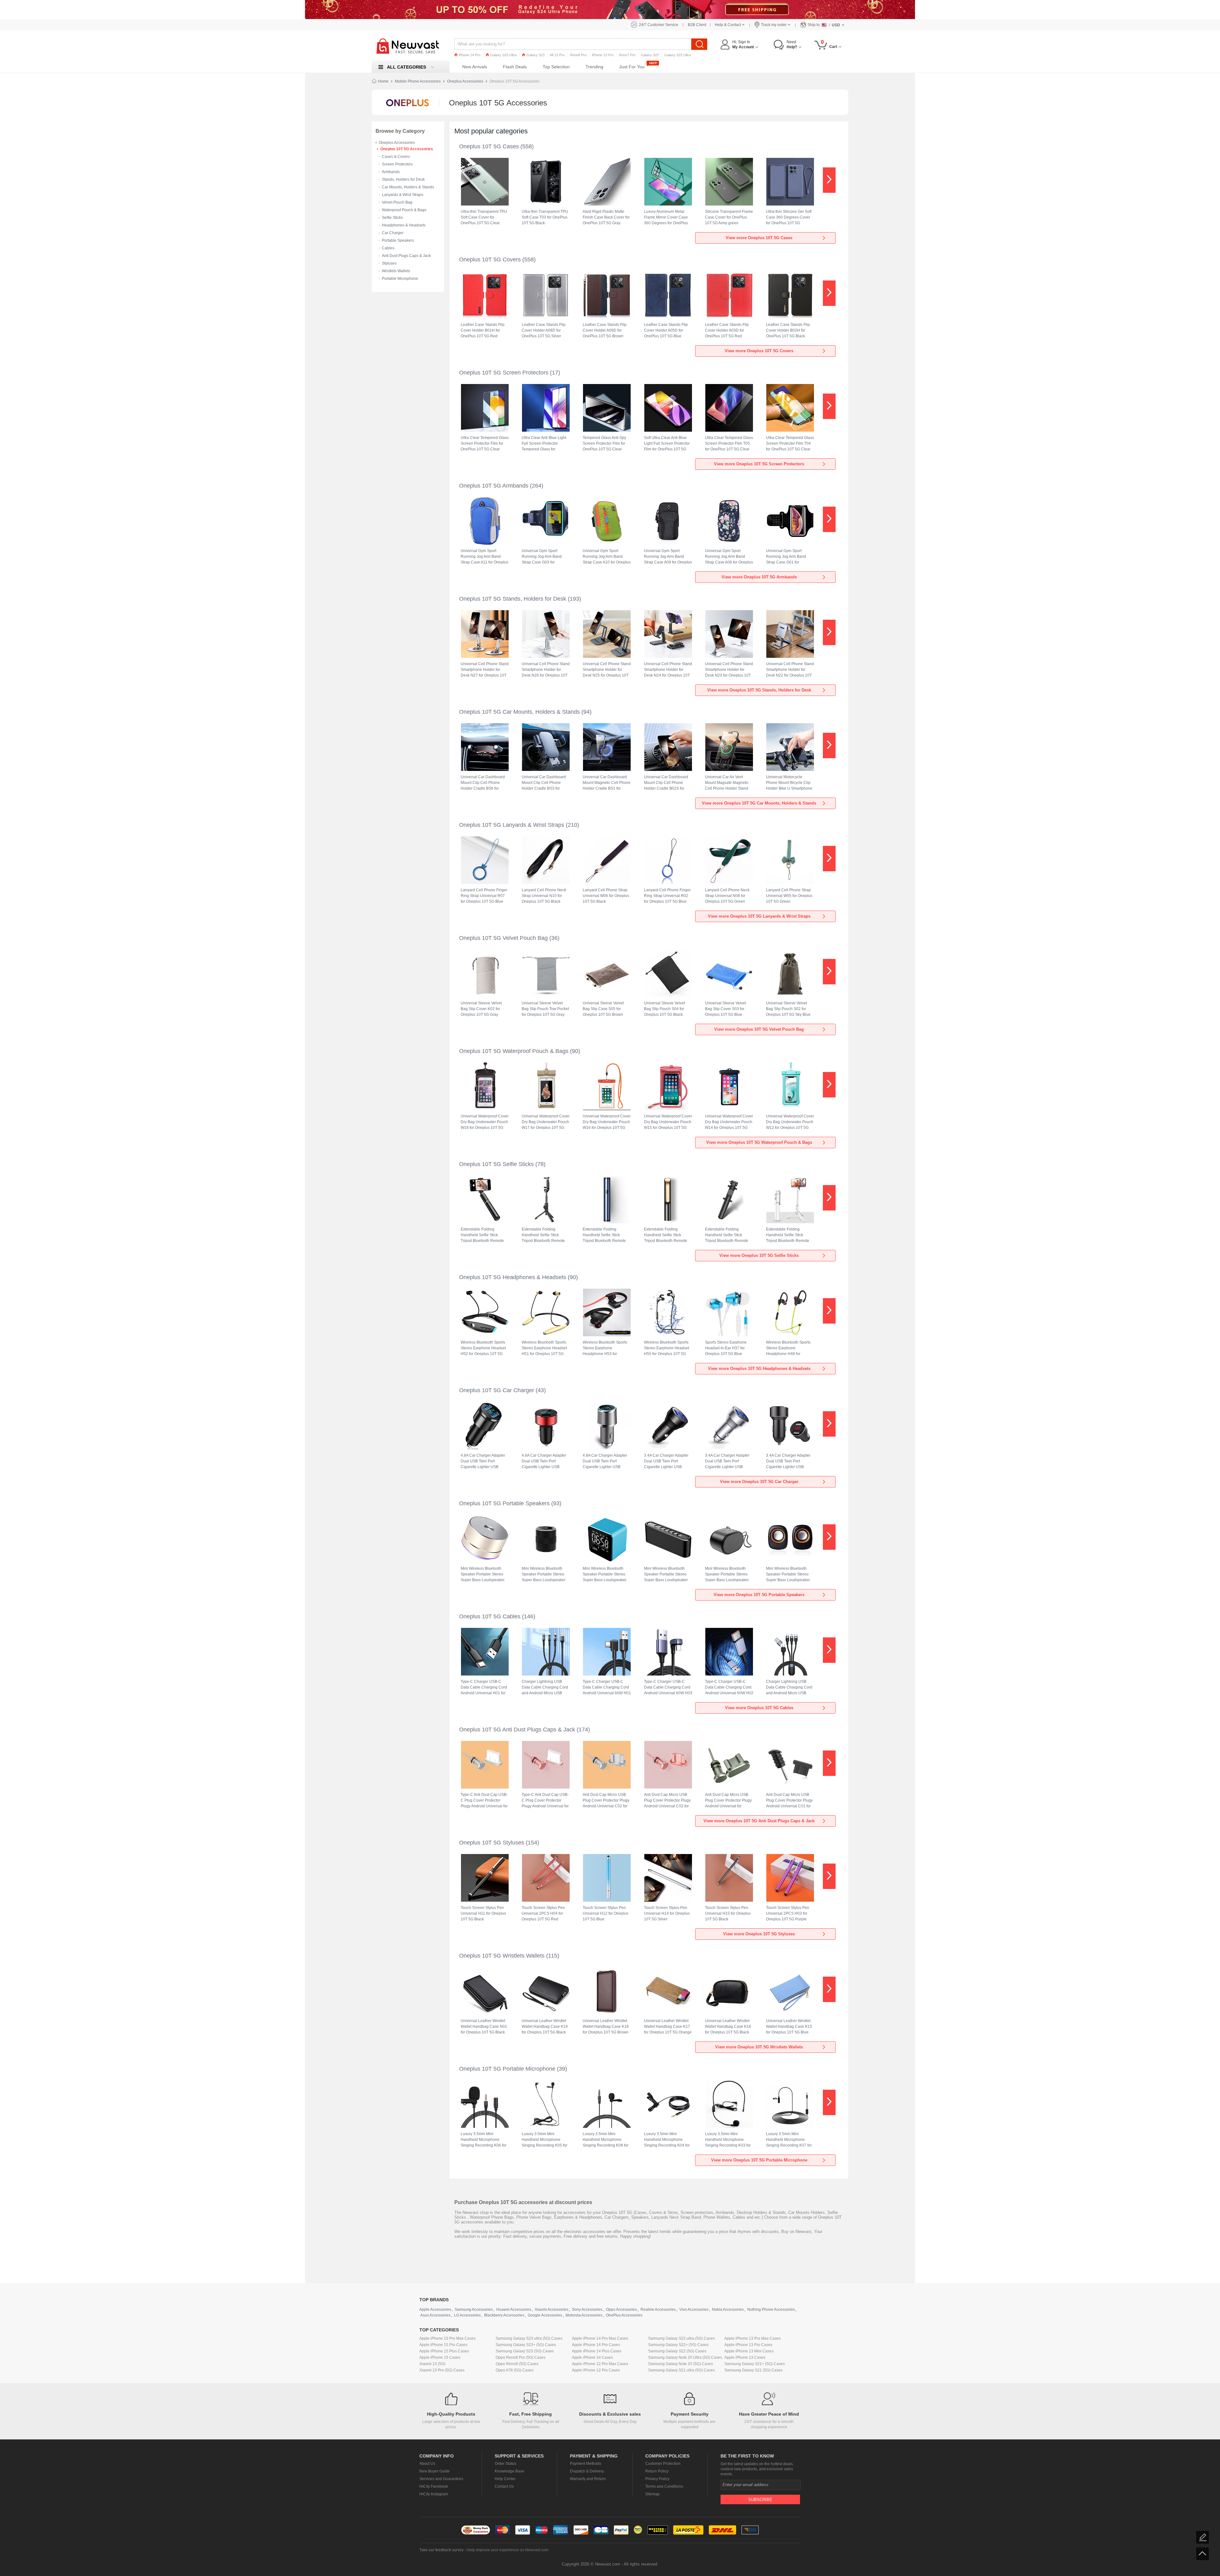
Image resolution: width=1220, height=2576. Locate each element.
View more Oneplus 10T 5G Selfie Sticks (759, 1255)
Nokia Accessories (728, 2310)
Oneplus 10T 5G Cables (490, 1616)
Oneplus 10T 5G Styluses (492, 1843)
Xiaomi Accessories (552, 2310)
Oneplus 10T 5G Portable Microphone (507, 2069)
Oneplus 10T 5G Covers (490, 260)
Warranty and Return (588, 2479)
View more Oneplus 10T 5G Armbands (759, 577)
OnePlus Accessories (624, 2315)
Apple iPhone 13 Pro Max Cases (752, 2338)
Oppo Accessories (621, 2310)
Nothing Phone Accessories (771, 2310)
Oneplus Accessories (465, 81)
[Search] (699, 44)
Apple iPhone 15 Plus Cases (444, 2351)
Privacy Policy (657, 2479)
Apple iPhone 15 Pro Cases (443, 2345)
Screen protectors (697, 2212)
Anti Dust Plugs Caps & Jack (406, 256)
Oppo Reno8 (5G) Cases (517, 2364)
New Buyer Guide (435, 2471)
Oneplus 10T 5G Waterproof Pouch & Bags (514, 1051)
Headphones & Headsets (404, 225)
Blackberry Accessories (504, 2315)
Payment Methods (586, 2464)
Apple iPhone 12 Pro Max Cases (600, 2364)
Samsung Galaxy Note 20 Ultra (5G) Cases (685, 2357)
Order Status (505, 2464)
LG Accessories (467, 2315)
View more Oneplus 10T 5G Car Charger (759, 1482)
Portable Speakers (398, 240)
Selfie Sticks (392, 218)
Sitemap (652, 2494)
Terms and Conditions (664, 2486)
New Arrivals (475, 67)
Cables (388, 248)
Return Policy (657, 2471)
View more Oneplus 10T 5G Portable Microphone (759, 2160)
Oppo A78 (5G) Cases (515, 2370)
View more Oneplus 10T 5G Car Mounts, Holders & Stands (759, 803)
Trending (594, 67)
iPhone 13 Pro (603, 55)
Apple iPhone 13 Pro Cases (748, 2345)
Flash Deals (515, 67)
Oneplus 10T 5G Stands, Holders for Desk (513, 599)
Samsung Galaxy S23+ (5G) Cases (526, 2345)
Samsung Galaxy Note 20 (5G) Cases (681, 2364)
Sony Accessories (587, 2310)
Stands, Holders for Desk (403, 179)
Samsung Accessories (474, 2310)
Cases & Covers (396, 157)
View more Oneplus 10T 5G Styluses (759, 1934)
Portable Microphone (400, 279)
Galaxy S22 (650, 55)
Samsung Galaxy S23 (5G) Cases (525, 2351)
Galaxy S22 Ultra (678, 55)
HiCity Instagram (434, 2494)
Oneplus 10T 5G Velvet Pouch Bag (503, 938)
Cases (641, 2212)
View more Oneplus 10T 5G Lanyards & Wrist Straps (759, 916)
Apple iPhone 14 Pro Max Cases (600, 2338)
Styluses (389, 263)
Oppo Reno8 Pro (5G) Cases (521, 2357)
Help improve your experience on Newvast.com (508, 2550)
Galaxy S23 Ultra (503, 55)
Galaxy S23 (535, 55)
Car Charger (393, 233)
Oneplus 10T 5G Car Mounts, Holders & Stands (519, 712)
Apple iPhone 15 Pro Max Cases (447, 2338)
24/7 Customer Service (659, 25)
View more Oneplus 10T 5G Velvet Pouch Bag (759, 1029)
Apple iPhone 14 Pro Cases (596, 2345)
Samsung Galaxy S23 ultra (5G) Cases (529, 2338)
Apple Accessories (435, 2310)
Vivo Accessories (694, 2310)
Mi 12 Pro (557, 55)
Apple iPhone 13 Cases (745, 2357)
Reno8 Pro (578, 55)
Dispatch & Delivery (587, 2471)
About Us (427, 2464)
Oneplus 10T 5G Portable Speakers (504, 1503)
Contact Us (504, 2486)
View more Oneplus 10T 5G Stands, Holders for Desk (759, 690)
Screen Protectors (397, 164)
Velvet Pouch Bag (397, 202)
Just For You (632, 67)
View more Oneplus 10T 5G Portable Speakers (759, 1595)
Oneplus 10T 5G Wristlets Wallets (502, 1956)
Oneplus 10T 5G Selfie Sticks (496, 1164)
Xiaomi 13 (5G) (432, 2364)
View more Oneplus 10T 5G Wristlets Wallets (759, 2047)
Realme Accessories (658, 2310)
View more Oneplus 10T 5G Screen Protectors (759, 464)
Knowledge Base (509, 2471)
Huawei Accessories (514, 2310)
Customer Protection (663, 2464)
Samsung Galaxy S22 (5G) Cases (677, 2351)
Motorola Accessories (584, 2315)
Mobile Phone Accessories (418, 81)
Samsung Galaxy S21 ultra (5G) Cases (681, 2370)
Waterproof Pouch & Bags (404, 210)
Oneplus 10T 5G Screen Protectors (504, 373)
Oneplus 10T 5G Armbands (494, 486)
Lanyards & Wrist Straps (403, 195)
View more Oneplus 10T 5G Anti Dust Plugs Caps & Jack (759, 1821)
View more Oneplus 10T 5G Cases (759, 238)
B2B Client (697, 25)
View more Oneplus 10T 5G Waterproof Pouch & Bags (759, 1142)
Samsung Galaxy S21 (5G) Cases (753, 2370)
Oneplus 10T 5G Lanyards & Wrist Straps (512, 825)
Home (383, 81)
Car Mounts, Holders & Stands (408, 187)
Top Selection (556, 67)
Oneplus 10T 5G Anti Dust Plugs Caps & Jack (517, 1730)
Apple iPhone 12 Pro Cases (596, 2370)
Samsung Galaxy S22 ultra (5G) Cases (681, 2338)
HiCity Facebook (434, 2486)
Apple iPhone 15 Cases (440, 2357)
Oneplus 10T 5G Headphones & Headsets (513, 1277)
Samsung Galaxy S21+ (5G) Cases (755, 2364)
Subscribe (760, 2500)
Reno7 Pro (627, 55)
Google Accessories (545, 2315)
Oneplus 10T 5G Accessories (407, 149)
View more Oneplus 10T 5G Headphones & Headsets (759, 1369)
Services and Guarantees (441, 2479)
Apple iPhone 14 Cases (592, 2357)
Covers (656, 2212)
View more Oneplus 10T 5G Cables (759, 1708)
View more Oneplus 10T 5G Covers (759, 351)
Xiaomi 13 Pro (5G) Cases (442, 2370)
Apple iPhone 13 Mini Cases (749, 2351)
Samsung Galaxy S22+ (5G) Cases (678, 2345)
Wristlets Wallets (396, 271)
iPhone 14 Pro (470, 55)
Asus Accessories (435, 2315)
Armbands (391, 172)
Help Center (505, 2479)
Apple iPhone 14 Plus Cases (597, 2351)
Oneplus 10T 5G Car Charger (497, 1390)
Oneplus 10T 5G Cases (489, 146)
